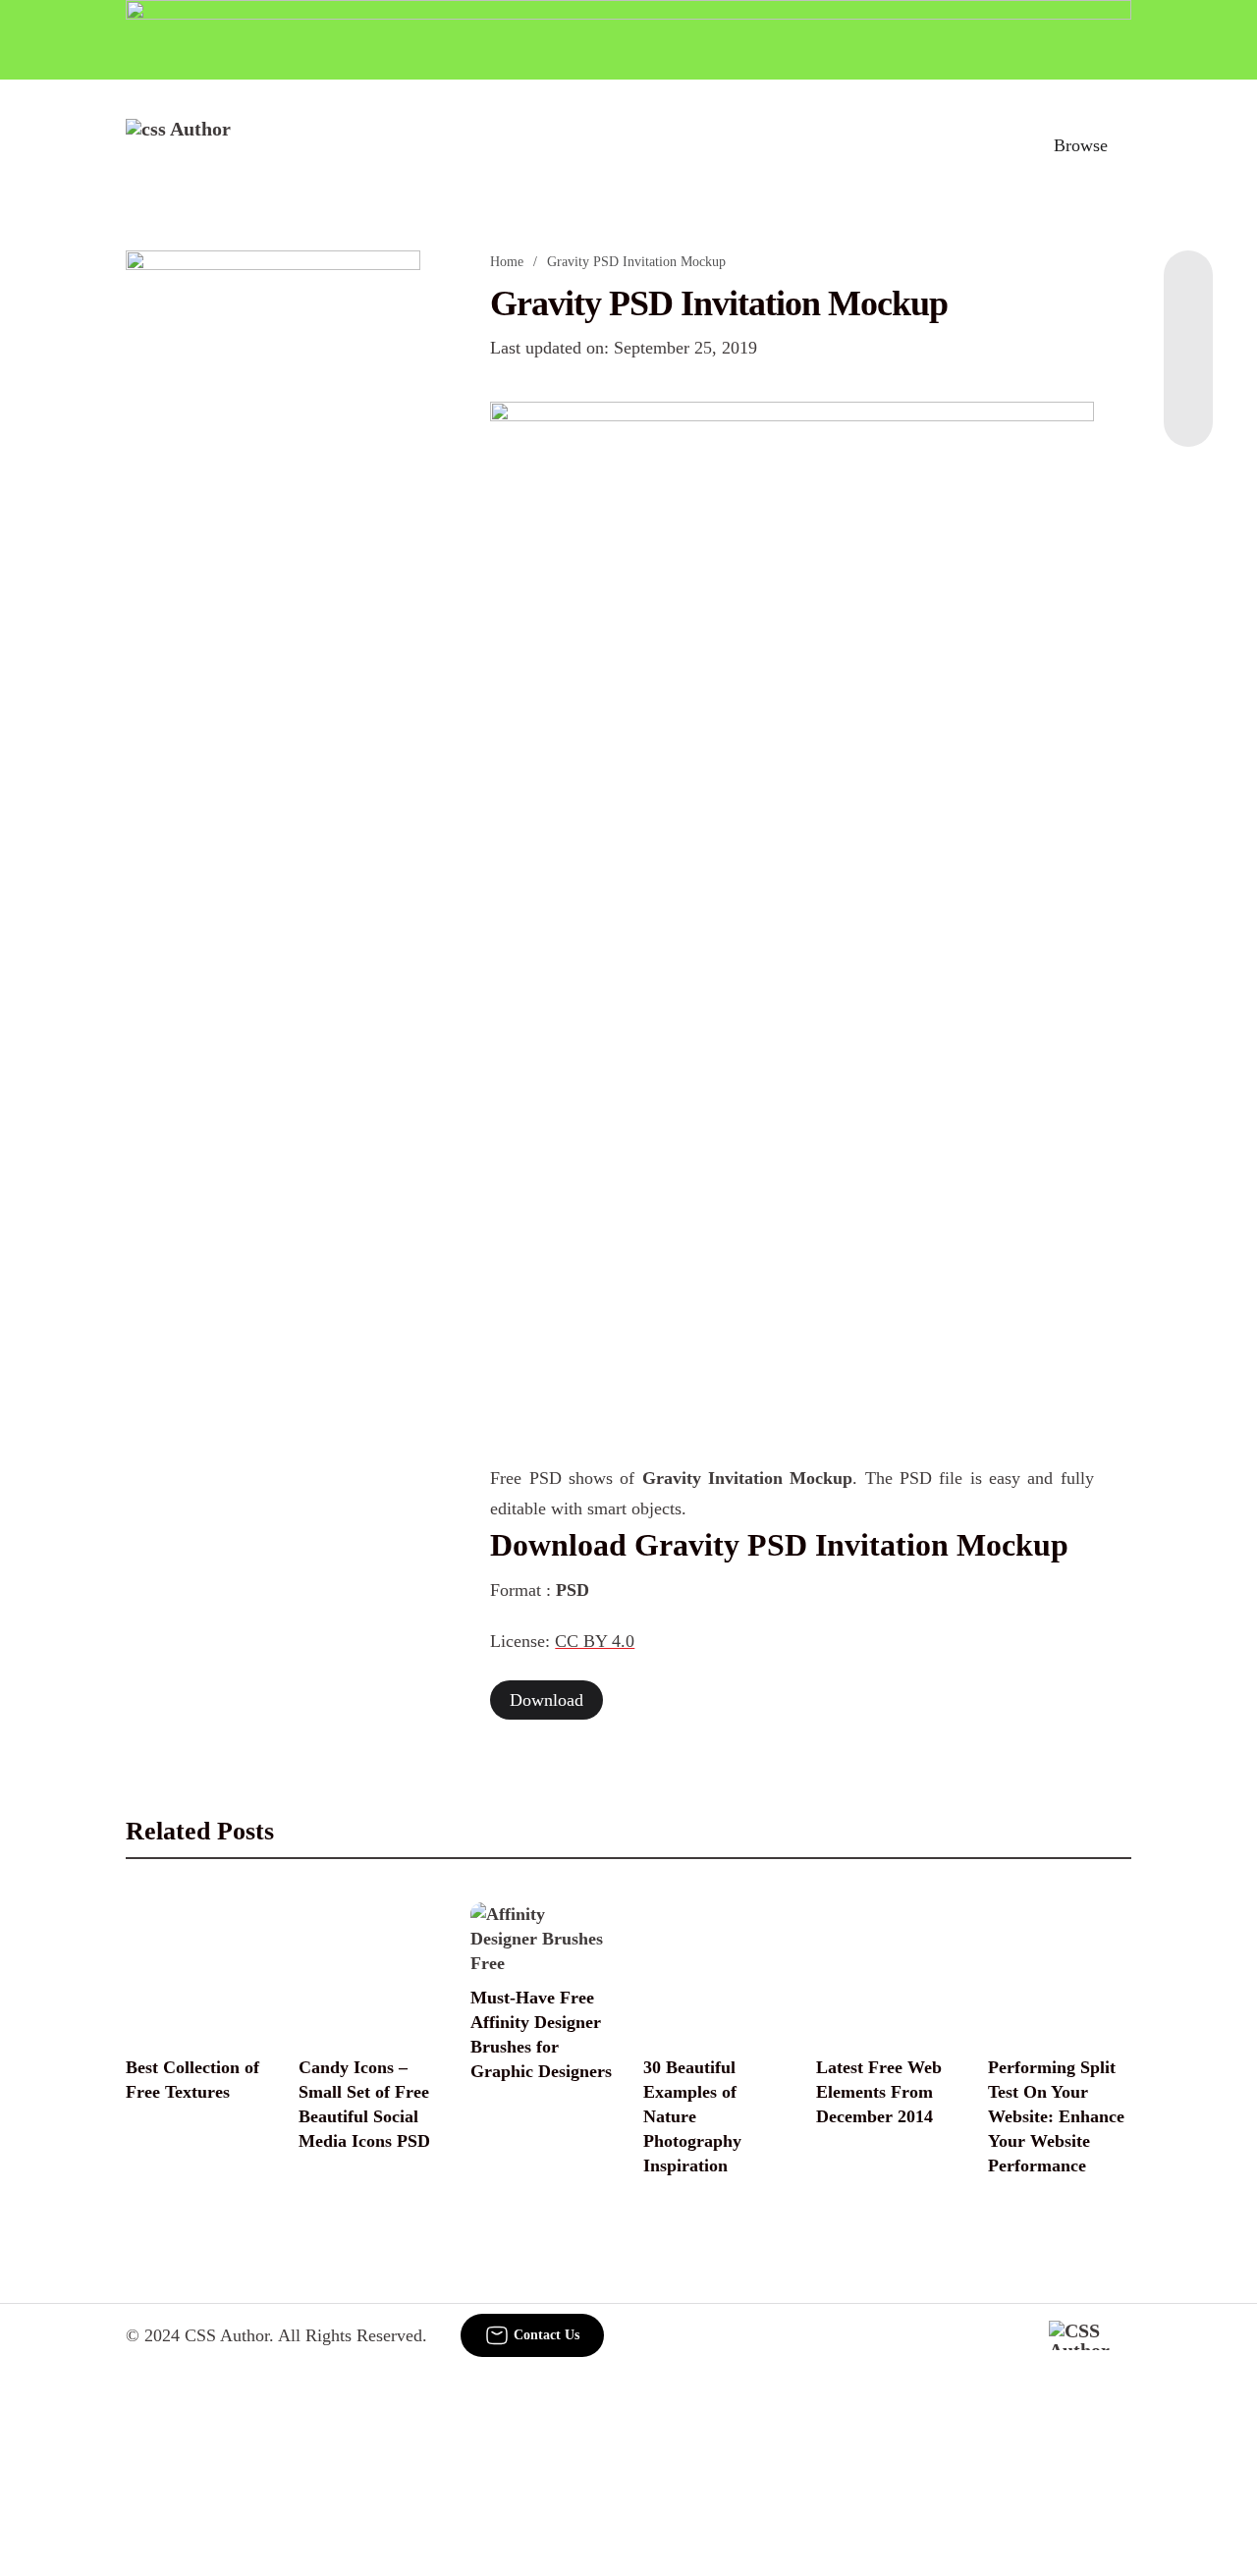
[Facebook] (1188, 290)
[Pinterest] (1188, 368)
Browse (1081, 145)
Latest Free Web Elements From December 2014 (879, 2092)
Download (547, 1700)
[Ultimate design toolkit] (792, 638)
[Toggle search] (995, 145)
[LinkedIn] (1188, 329)
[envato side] (273, 543)
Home (507, 262)
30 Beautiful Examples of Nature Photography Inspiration (692, 2116)
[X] (1188, 408)
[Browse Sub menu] (1124, 145)
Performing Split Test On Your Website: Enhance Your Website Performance (1056, 2116)
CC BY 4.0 (595, 1641)
